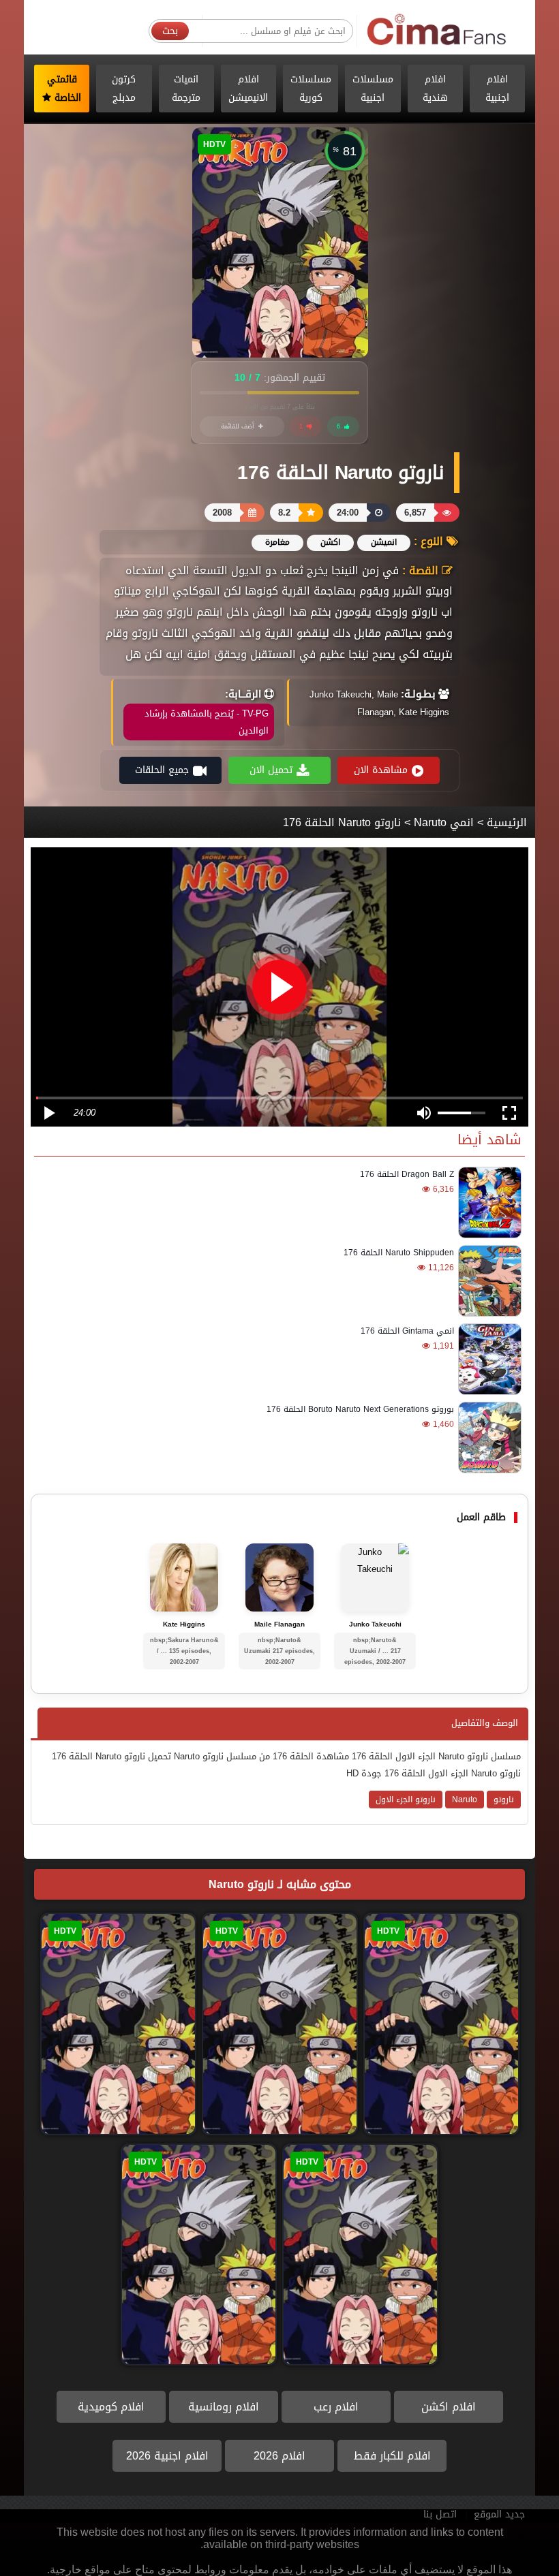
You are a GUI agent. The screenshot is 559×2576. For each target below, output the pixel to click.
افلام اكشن (449, 2407)
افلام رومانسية (224, 2407)
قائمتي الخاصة (64, 89)
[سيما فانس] (437, 30)
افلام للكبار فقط (392, 2456)
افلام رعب (336, 2407)
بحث (170, 31)
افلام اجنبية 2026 (167, 2456)
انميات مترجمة (186, 89)
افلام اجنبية (497, 89)
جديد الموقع (499, 2514)
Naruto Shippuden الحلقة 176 (399, 1253)
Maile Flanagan (279, 1624)
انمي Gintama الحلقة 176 (407, 1331)
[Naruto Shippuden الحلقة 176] (488, 1281)
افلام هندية (435, 89)
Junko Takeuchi (375, 1624)
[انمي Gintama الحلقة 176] (488, 1359)
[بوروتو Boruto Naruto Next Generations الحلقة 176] (488, 1438)
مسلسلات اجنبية (373, 89)
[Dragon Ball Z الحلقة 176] (488, 1203)
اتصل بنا (440, 2514)
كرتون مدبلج (124, 89)
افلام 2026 (279, 2456)
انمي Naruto (444, 822)
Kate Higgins (184, 1624)
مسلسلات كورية (311, 89)
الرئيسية (507, 822)
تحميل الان (271, 770)
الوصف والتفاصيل (485, 1723)
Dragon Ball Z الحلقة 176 (407, 1174)
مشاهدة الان (381, 770)
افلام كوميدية (111, 2407)
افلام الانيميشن (248, 89)
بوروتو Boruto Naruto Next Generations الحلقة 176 (360, 1409)
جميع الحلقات (162, 770)
